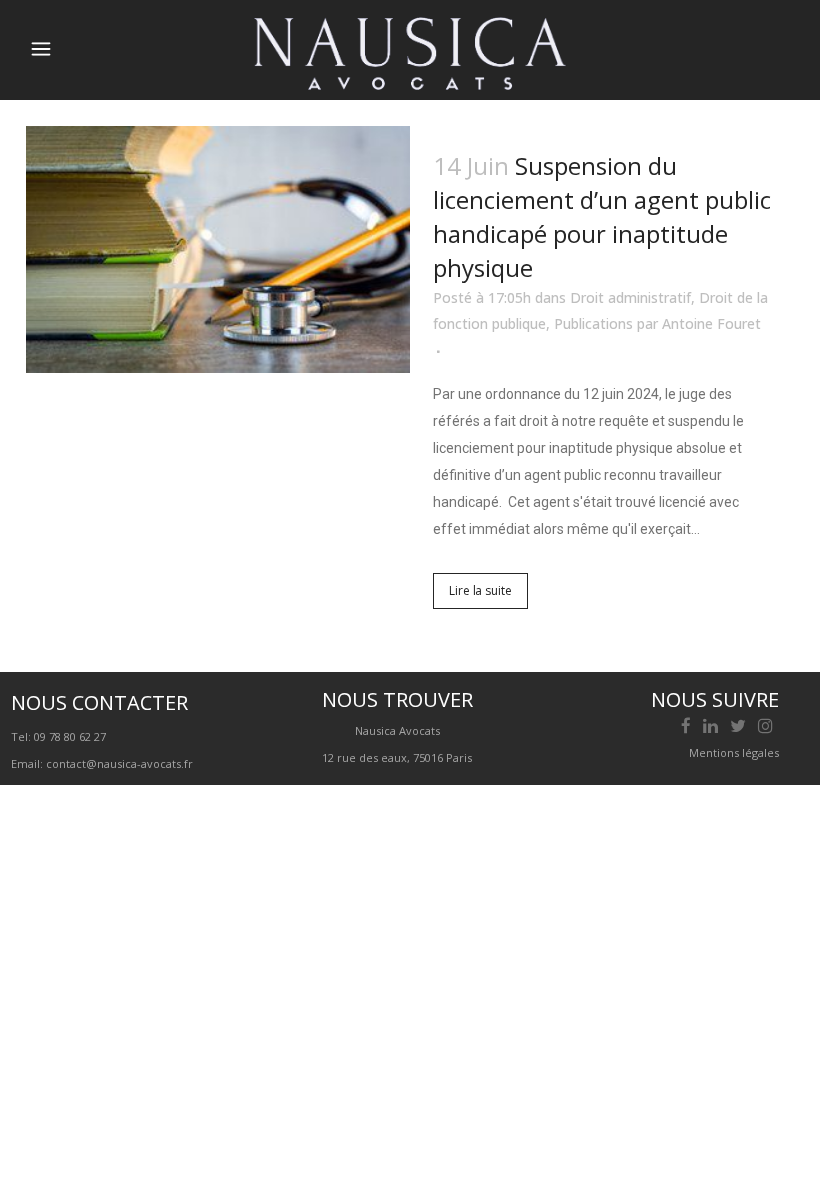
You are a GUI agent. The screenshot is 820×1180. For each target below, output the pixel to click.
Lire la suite (480, 590)
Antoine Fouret (711, 323)
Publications (593, 323)
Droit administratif (630, 297)
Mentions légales (734, 752)
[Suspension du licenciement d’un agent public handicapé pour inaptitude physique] (218, 249)
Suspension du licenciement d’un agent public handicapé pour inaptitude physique (602, 216)
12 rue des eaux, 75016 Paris (397, 757)
